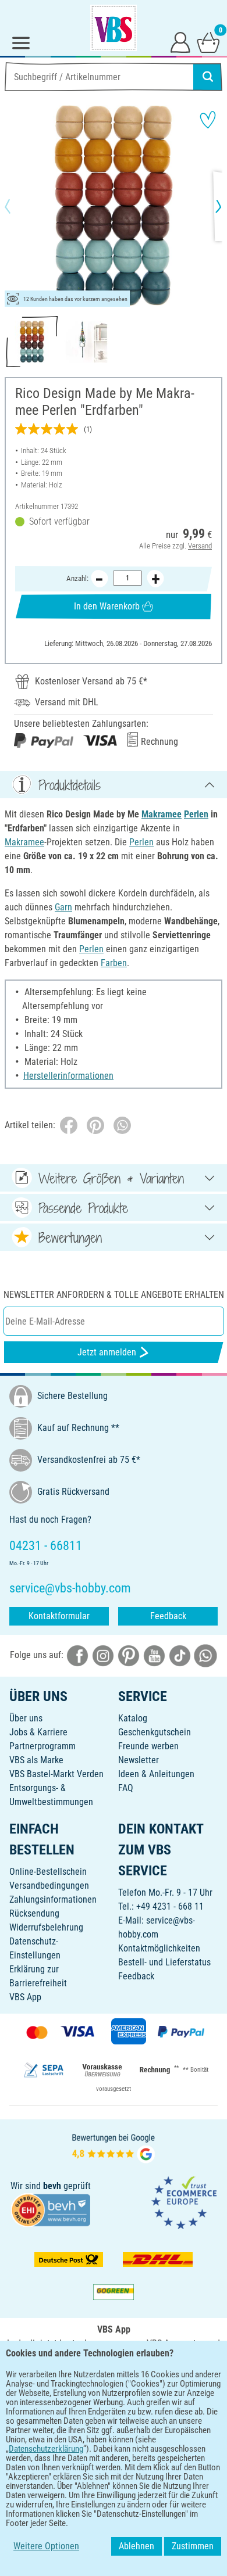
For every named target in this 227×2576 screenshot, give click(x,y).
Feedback (168, 1616)
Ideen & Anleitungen (156, 1774)
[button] (17, 206)
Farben (114, 963)
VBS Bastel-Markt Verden (56, 1774)
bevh (52, 2186)
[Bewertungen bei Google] (114, 2147)
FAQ (126, 1788)
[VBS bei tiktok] (180, 1655)
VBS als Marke (36, 1760)
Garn (63, 907)
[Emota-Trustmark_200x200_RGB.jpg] (184, 2202)
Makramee (162, 814)
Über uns (26, 1718)
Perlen (196, 814)
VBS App (25, 1997)
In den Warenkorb (107, 606)
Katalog (133, 1718)
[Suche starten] (208, 77)
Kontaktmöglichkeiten (159, 1948)
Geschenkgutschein (155, 1732)
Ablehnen (136, 2546)
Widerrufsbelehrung (46, 1927)
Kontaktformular (59, 1616)
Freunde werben (148, 1746)
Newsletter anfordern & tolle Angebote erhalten (114, 1295)
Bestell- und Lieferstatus (164, 1962)
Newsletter (139, 1760)
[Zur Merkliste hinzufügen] (208, 120)
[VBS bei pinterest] (129, 1655)
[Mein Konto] (180, 42)
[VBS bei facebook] (77, 1655)
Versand (200, 546)
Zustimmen (193, 2546)
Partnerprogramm (42, 1746)
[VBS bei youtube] (154, 1655)
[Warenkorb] (208, 42)
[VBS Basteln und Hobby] (114, 28)
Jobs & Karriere (38, 1732)
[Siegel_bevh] (51, 2209)
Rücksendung (34, 1913)
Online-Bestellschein (48, 1872)
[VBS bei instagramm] (103, 1655)
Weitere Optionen (46, 2546)
